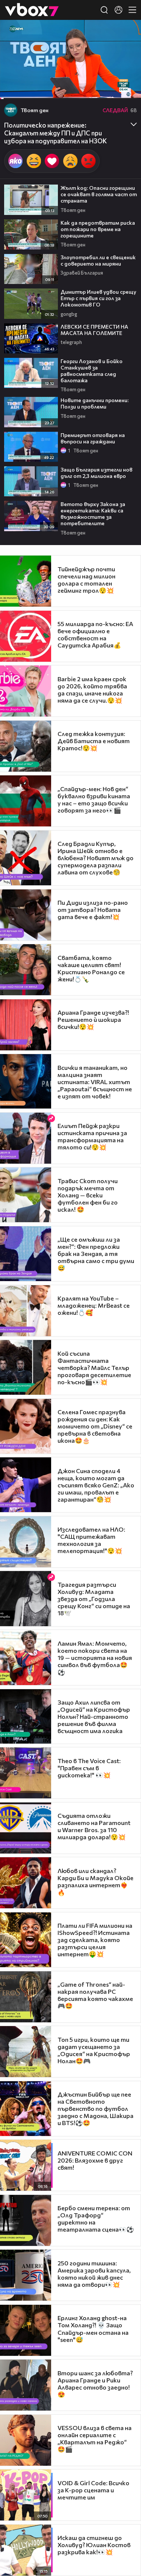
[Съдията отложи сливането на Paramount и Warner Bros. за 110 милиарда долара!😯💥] (26, 1828)
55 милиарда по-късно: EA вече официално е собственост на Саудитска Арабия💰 (95, 634)
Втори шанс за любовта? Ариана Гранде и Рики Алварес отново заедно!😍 (95, 2384)
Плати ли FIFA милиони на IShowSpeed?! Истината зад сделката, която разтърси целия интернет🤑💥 (95, 1940)
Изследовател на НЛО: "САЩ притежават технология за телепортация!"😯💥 (91, 1540)
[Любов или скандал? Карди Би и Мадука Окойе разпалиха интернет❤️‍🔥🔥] (26, 1883)
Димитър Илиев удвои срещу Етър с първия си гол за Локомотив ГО (98, 298)
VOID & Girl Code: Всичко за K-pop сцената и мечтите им (93, 2490)
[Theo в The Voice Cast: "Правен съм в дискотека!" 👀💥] (26, 1773)
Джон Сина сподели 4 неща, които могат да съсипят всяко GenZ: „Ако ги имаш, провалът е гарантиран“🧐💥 (96, 1485)
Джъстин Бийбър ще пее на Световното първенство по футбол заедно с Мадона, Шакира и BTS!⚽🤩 (96, 2108)
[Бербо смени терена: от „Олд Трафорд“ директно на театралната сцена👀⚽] (26, 2220)
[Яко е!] (15, 161)
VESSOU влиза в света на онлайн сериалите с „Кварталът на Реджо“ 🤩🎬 (95, 2438)
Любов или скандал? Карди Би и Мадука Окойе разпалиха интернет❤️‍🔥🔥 (96, 1881)
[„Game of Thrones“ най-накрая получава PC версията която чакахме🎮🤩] (26, 1997)
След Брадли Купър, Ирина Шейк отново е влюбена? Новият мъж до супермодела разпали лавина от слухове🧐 (96, 858)
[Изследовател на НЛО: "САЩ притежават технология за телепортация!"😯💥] (26, 1542)
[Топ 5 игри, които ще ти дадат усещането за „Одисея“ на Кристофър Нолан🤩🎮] (26, 2052)
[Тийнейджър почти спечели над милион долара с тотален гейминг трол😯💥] (26, 581)
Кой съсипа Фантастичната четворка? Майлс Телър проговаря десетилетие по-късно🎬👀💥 (94, 1368)
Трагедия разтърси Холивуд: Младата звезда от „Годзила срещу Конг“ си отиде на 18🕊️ (94, 1599)
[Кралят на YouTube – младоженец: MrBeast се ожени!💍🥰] (26, 1311)
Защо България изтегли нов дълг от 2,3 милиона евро (96, 473)
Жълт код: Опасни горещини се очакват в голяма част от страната (99, 194)
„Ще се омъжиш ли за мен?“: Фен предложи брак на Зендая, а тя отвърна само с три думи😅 (96, 1253)
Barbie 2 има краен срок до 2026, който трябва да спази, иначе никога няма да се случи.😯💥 (92, 689)
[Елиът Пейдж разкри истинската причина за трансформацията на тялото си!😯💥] (26, 1138)
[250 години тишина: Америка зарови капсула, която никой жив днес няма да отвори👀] (26, 2275)
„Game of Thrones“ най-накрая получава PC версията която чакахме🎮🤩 (95, 1995)
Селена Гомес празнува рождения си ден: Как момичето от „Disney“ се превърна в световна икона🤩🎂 (95, 1426)
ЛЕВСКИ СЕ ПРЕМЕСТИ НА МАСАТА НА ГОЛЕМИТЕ (94, 330)
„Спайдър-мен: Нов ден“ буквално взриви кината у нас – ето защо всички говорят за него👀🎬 (94, 799)
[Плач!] (70, 161)
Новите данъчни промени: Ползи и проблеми (95, 403)
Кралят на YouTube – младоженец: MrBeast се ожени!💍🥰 (94, 1305)
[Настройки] (127, 33)
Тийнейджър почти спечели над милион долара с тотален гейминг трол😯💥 (86, 580)
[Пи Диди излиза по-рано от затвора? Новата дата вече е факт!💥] (26, 915)
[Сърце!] (52, 161)
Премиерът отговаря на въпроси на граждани (93, 438)
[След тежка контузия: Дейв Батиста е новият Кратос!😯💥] (26, 746)
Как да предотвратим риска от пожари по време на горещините (98, 229)
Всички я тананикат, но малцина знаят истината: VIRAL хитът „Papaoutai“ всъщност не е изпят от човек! (95, 1082)
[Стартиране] (13, 89)
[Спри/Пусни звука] (28, 89)
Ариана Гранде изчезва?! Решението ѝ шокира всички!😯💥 (93, 1019)
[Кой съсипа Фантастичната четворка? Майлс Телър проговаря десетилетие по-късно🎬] (26, 1367)
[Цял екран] (127, 89)
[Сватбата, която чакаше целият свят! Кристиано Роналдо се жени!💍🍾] (26, 970)
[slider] (8, 79)
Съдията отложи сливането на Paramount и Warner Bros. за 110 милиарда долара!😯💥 (94, 1826)
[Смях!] (34, 161)
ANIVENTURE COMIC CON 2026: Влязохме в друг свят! (95, 2160)
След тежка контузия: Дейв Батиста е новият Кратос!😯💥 (94, 741)
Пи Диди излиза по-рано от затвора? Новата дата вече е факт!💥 (93, 909)
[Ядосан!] (88, 161)
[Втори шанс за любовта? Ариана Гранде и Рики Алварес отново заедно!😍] (26, 2385)
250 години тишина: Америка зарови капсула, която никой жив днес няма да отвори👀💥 (94, 2274)
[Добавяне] (127, 49)
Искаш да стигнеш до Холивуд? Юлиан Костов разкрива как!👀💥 (94, 2545)
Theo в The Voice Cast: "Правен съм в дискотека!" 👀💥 (89, 1768)
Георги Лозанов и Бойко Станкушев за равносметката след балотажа (92, 371)
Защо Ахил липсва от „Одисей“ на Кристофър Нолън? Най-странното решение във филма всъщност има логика (94, 1716)
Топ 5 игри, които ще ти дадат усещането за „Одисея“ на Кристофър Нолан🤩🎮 (94, 2050)
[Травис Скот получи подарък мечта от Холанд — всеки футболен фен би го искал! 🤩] (26, 1195)
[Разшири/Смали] (110, 89)
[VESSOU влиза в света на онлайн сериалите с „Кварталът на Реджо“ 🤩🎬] (26, 2440)
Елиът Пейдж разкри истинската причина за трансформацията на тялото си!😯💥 (92, 1136)
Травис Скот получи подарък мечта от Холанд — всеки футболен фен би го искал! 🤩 (88, 1195)
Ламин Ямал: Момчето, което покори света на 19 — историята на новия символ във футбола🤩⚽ (95, 1658)
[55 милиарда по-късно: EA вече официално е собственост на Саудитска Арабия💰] (26, 636)
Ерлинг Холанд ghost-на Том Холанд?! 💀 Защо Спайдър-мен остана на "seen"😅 (93, 2329)
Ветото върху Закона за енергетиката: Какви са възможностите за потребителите (93, 514)
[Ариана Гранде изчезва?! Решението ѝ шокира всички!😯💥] (26, 1025)
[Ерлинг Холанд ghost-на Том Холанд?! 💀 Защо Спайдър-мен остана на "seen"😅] (26, 2330)
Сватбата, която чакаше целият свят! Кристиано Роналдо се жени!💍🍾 (91, 968)
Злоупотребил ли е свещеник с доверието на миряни (98, 260)
